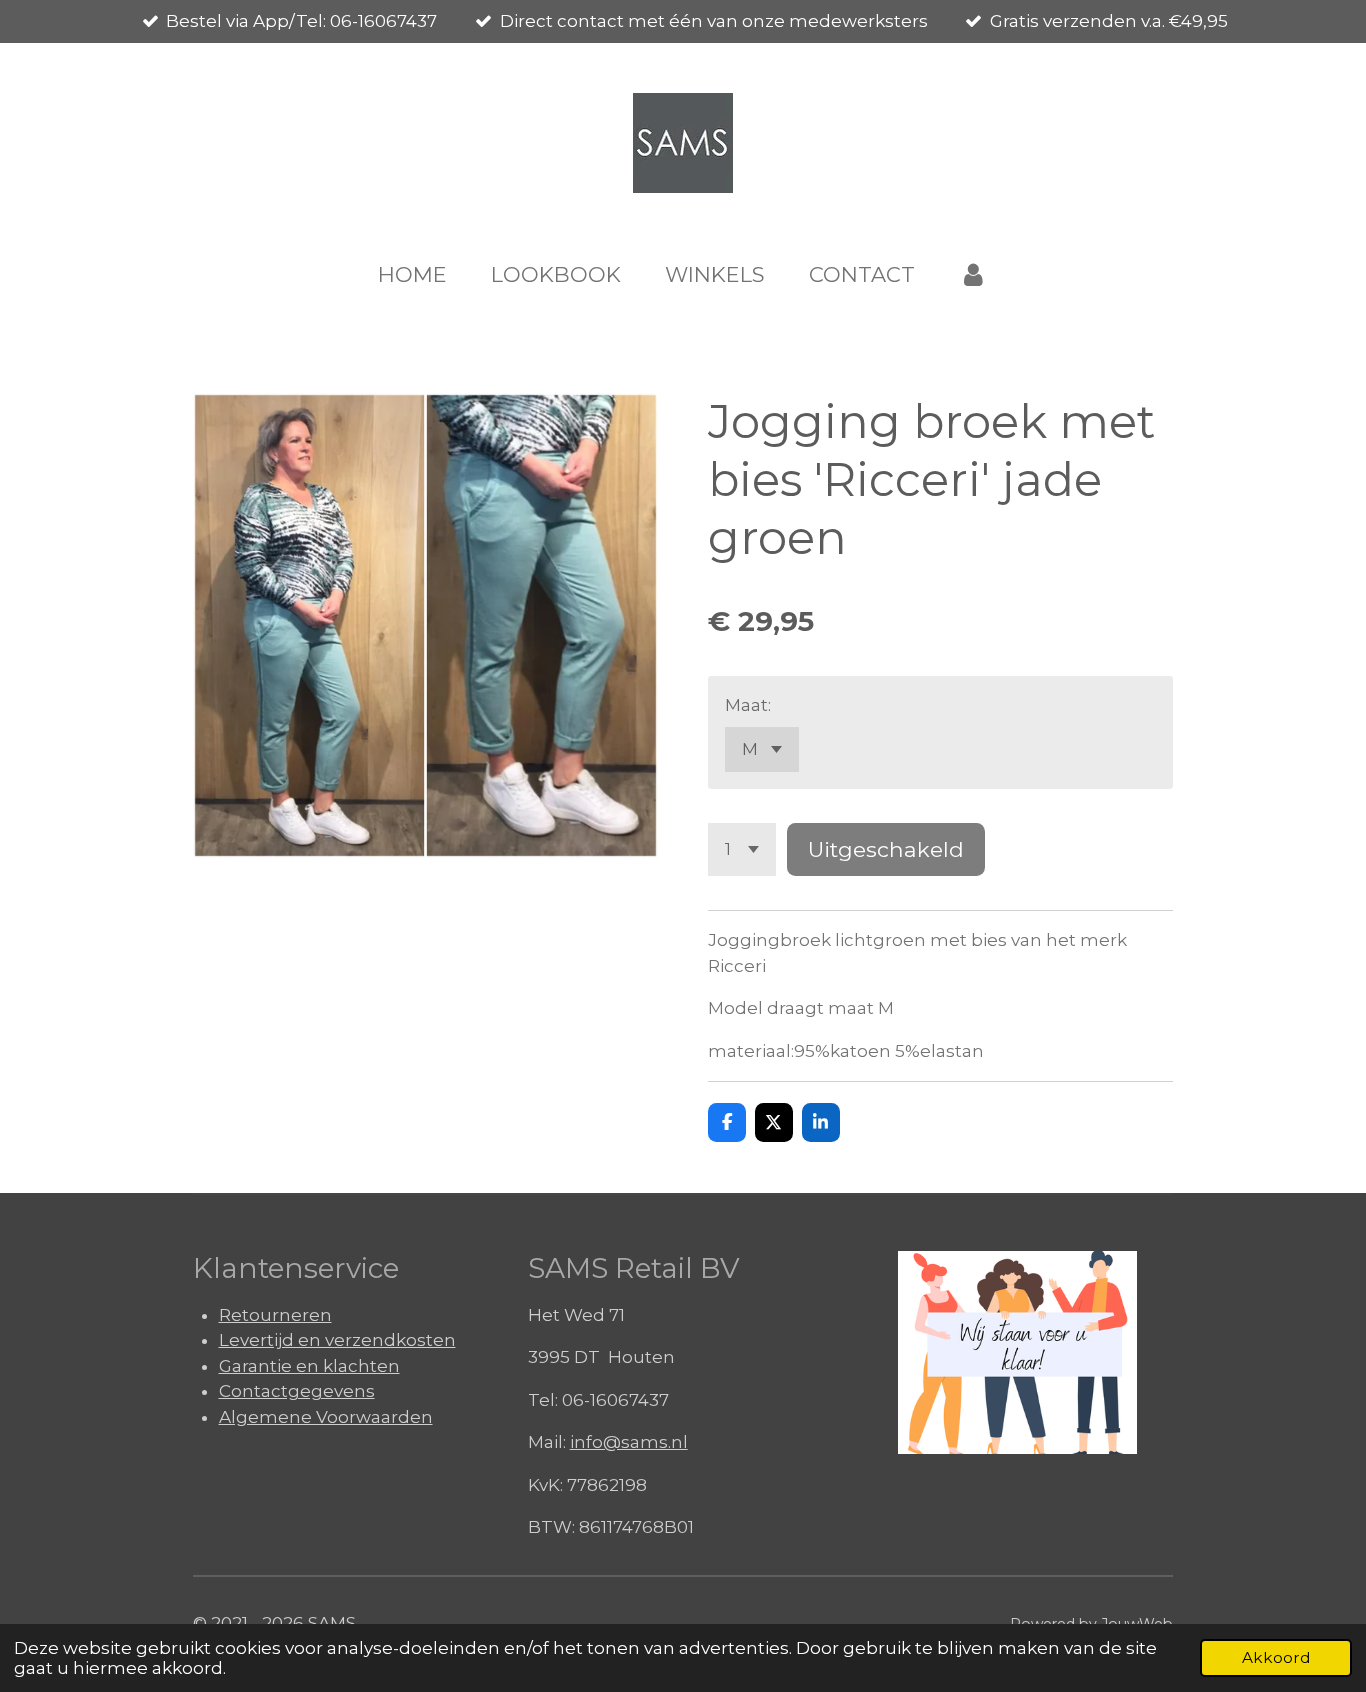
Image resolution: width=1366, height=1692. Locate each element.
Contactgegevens (297, 1391)
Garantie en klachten (309, 1366)
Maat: (748, 705)
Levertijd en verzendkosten (337, 1340)
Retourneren (275, 1315)
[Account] (973, 275)
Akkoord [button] (1276, 1657)
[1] (742, 849)
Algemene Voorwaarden (326, 1417)
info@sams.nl (629, 1442)
